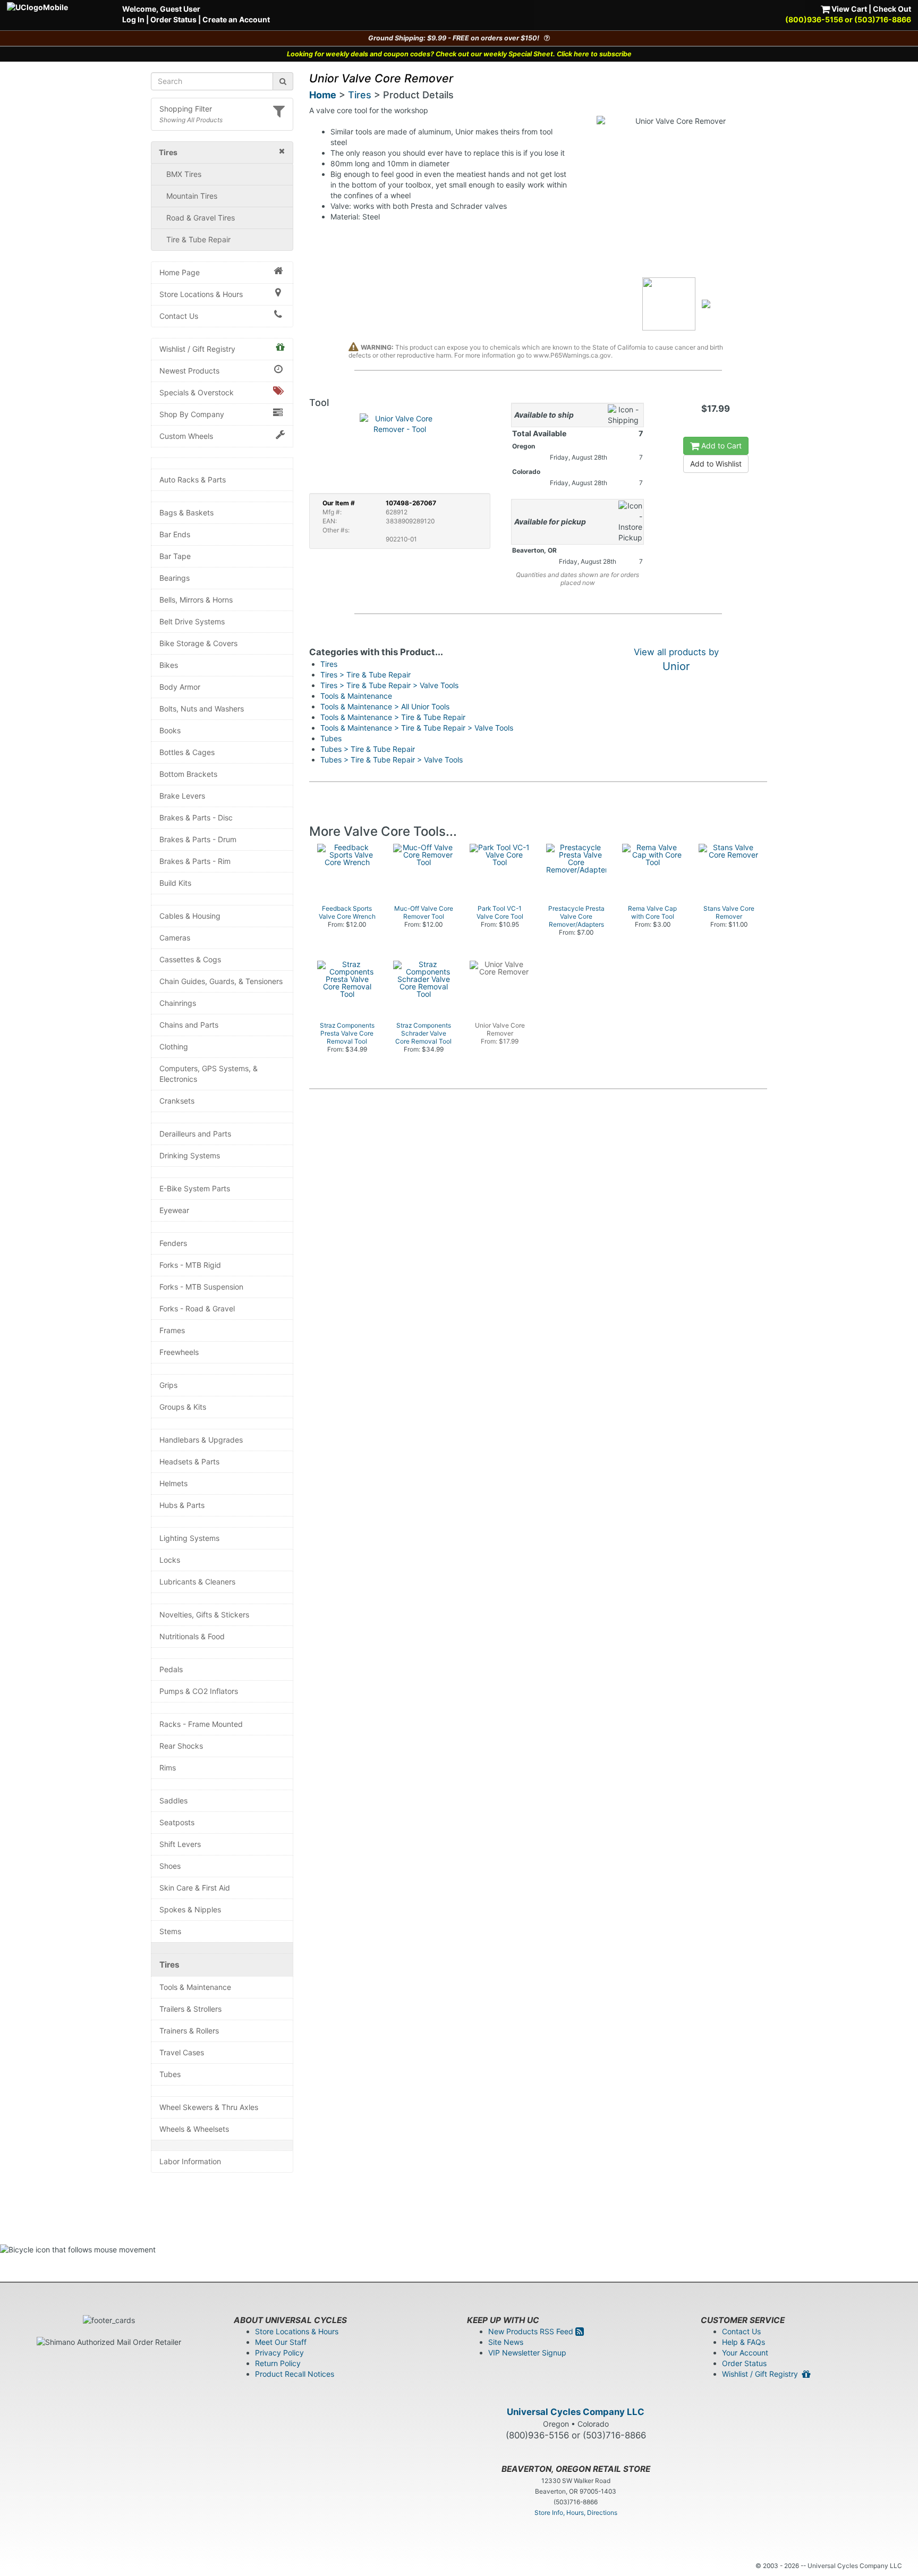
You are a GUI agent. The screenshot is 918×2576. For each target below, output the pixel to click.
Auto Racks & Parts (193, 480)
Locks (170, 1560)
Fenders (173, 1243)
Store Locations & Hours (201, 294)
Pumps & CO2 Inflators (199, 1691)
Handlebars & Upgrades (201, 1440)
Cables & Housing (190, 916)
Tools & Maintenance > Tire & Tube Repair (393, 717)
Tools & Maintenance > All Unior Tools (385, 706)
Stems (170, 1931)
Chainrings (178, 1003)
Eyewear (174, 1210)
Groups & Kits (183, 1407)
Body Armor (180, 687)
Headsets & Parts (189, 1461)
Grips (168, 1385)
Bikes (169, 665)
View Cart (848, 9)
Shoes (170, 1866)
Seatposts (177, 1822)
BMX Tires (184, 174)
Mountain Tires (192, 196)
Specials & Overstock (197, 392)
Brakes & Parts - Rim (195, 861)
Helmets (173, 1483)
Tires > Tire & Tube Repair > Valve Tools (389, 685)
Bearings (175, 578)
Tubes (170, 2074)
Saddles (173, 1800)
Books (170, 730)
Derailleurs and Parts (195, 1134)
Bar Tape (175, 556)
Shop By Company (192, 414)
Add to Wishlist (716, 464)
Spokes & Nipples (190, 1909)
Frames (172, 1330)
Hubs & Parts (182, 1505)
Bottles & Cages (187, 752)
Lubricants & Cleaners (197, 1582)
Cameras (175, 938)
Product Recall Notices (295, 2374)
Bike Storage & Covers (198, 643)
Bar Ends (175, 534)
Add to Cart (720, 446)
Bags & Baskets (186, 512)
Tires (169, 1965)
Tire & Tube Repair (198, 239)
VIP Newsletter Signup (527, 2353)
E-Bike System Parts (195, 1188)
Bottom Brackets (188, 774)
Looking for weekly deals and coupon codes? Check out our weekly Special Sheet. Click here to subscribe (459, 54)
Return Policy (278, 2363)
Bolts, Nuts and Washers (202, 709)
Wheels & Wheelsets (194, 2129)
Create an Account (236, 19)
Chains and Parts (189, 1025)
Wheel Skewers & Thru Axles (209, 2107)
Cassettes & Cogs (190, 959)
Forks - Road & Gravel (197, 1308)
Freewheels (179, 1352)
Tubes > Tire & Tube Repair (368, 749)
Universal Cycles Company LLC (576, 2412)
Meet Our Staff (281, 2342)
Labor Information (190, 2161)
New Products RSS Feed (532, 2331)
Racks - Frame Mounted (201, 1724)
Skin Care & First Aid (195, 1888)
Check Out (892, 9)
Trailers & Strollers (190, 2009)
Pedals (171, 1669)
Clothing (174, 1046)
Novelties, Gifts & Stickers (204, 1615)
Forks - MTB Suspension (201, 1287)
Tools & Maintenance (195, 1987)
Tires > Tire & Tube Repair (365, 675)
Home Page (180, 272)
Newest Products (189, 371)
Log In (133, 19)
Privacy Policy (279, 2353)
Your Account (745, 2353)
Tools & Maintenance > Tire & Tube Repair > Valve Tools (417, 728)
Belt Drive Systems (192, 621)
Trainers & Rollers (189, 2031)
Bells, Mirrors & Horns (196, 600)
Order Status (173, 19)
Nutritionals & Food (192, 1636)
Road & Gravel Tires (201, 218)
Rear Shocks (181, 1746)
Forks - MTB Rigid (190, 1265)
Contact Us (179, 316)
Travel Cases (182, 2052)
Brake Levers (182, 796)
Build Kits (175, 883)
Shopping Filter (186, 109)
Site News (506, 2342)
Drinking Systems (190, 1155)
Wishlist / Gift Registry (197, 349)
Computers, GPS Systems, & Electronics (209, 1074)
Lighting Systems (189, 1538)
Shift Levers (180, 1844)
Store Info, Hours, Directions (576, 2513)
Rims (168, 1768)
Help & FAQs (743, 2342)
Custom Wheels (186, 436)
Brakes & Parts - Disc (196, 817)
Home (323, 95)
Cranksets (177, 1101)
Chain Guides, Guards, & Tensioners (221, 981)
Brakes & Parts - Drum (198, 839)
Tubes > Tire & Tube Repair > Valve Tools (392, 760)
